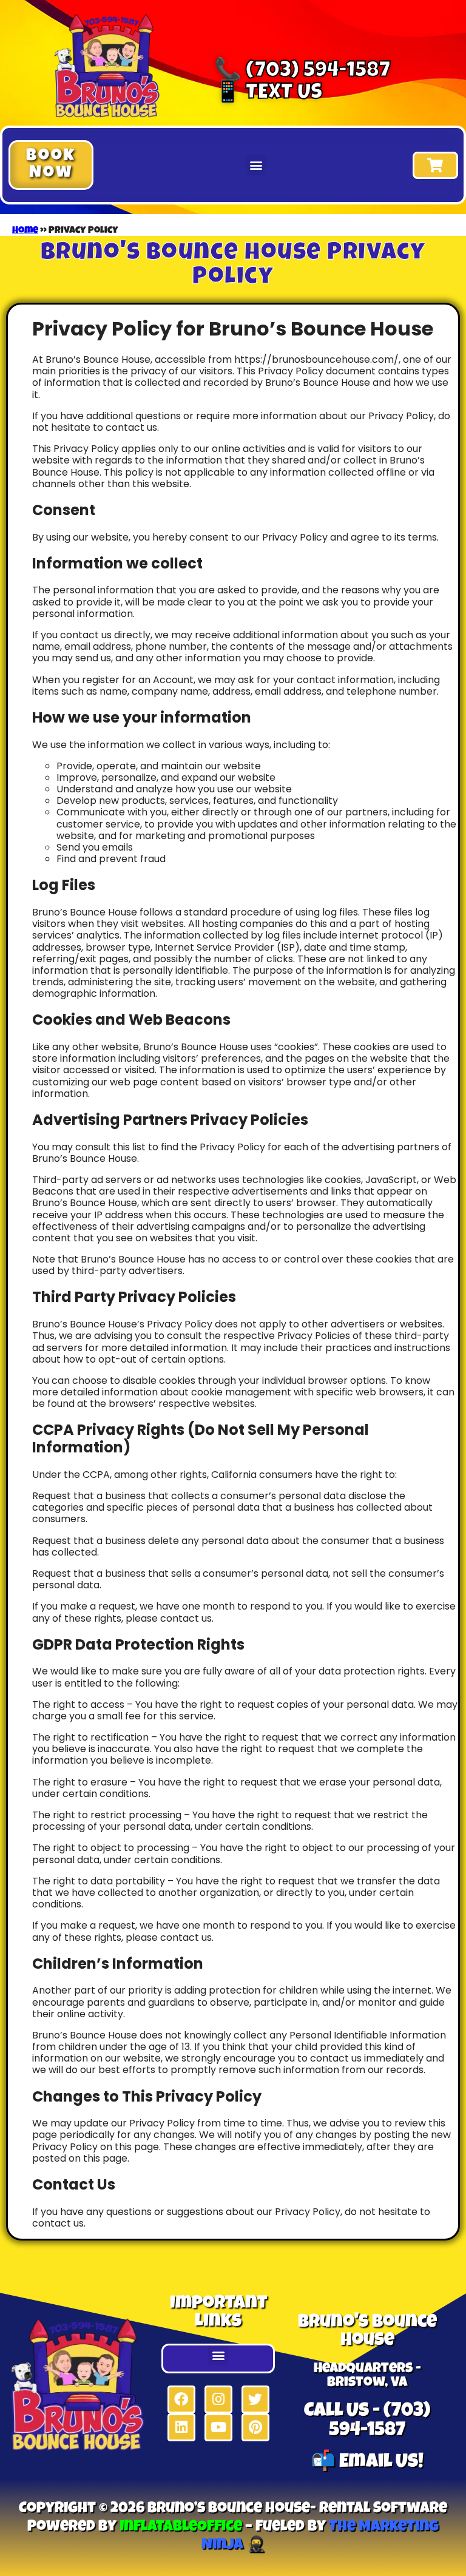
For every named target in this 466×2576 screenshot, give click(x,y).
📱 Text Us (268, 94)
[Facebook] (181, 2399)
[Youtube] (218, 2427)
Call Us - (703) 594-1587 (367, 2422)
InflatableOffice (181, 2527)
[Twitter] (255, 2399)
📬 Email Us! (367, 2463)
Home (25, 231)
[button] (51, 165)
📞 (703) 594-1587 (302, 72)
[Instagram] (218, 2399)
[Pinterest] (255, 2427)
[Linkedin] (181, 2427)
